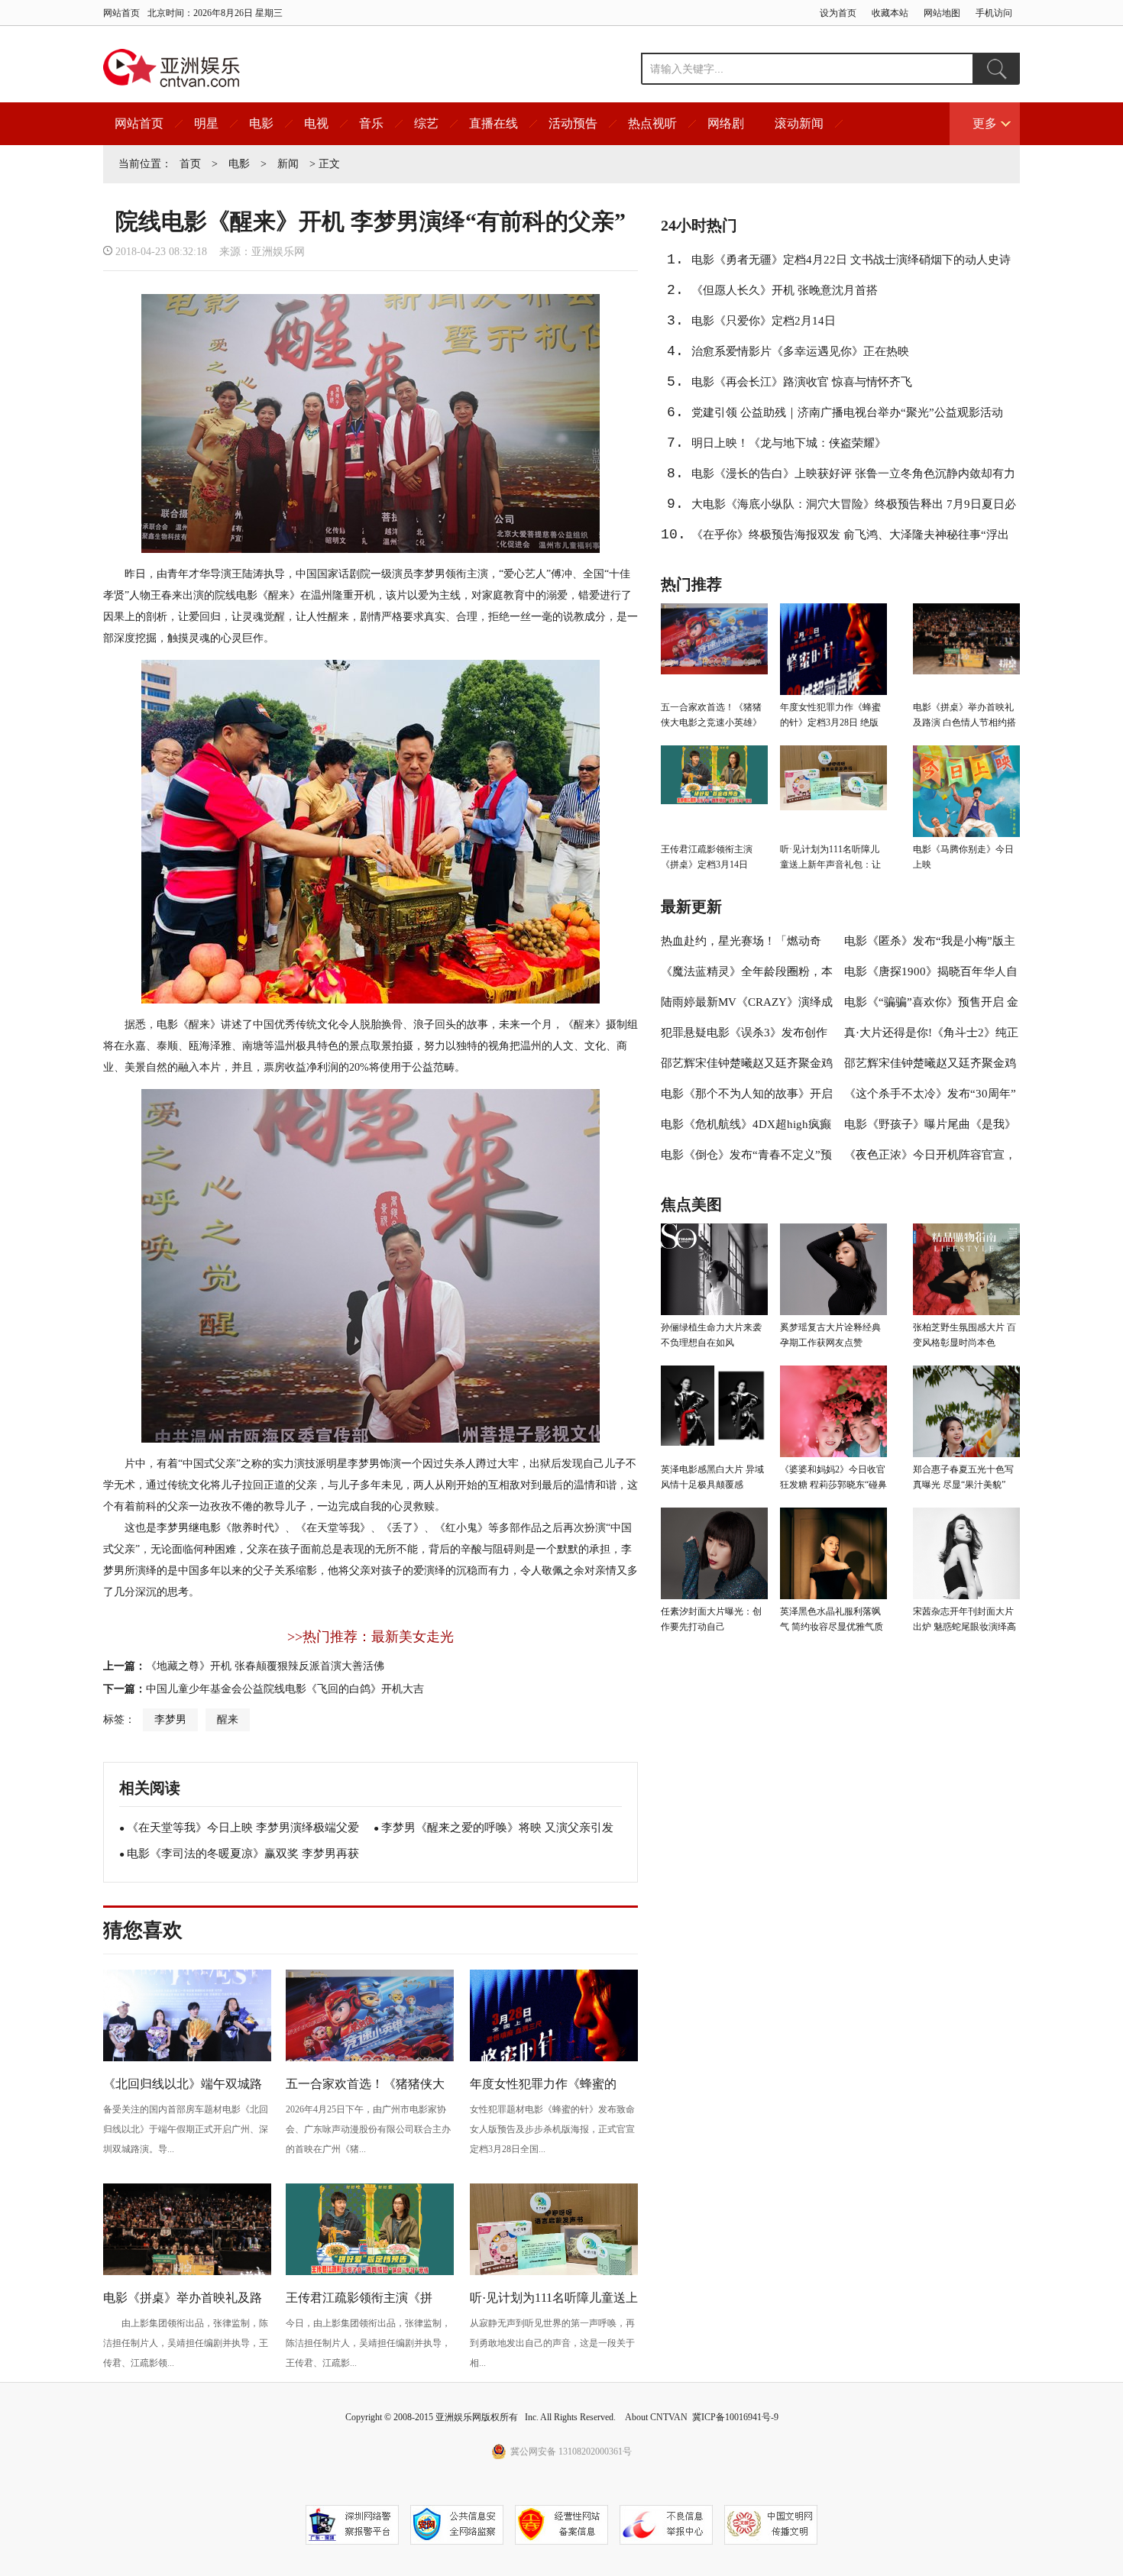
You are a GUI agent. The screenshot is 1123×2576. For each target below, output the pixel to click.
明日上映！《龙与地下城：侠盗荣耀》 (789, 443)
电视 (316, 123)
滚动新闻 (799, 123)
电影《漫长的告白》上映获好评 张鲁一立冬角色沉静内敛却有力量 (853, 478)
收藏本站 (890, 13)
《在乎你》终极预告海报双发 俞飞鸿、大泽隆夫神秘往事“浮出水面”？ (850, 539)
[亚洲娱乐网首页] (172, 68)
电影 (261, 123)
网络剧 (726, 123)
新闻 (288, 164)
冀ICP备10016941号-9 (735, 2417)
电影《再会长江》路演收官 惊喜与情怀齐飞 (802, 382)
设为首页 (838, 13)
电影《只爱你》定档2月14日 (764, 321)
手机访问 (994, 13)
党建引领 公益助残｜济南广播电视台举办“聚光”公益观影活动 (847, 412)
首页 (190, 164)
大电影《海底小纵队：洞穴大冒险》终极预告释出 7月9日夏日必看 (854, 509)
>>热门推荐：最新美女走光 (371, 1637)
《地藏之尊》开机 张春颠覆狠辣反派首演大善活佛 (265, 1666)
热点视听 (652, 123)
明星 (206, 123)
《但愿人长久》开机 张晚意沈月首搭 (785, 290)
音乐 (371, 123)
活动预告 (573, 123)
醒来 (228, 1719)
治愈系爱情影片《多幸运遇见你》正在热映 (800, 351)
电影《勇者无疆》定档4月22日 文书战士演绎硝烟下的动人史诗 (851, 260)
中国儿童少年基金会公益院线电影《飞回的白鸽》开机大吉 (285, 1689)
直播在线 (494, 123)
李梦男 (170, 1719)
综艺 (426, 123)
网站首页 (121, 13)
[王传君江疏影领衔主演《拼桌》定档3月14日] (370, 2273)
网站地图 (942, 13)
